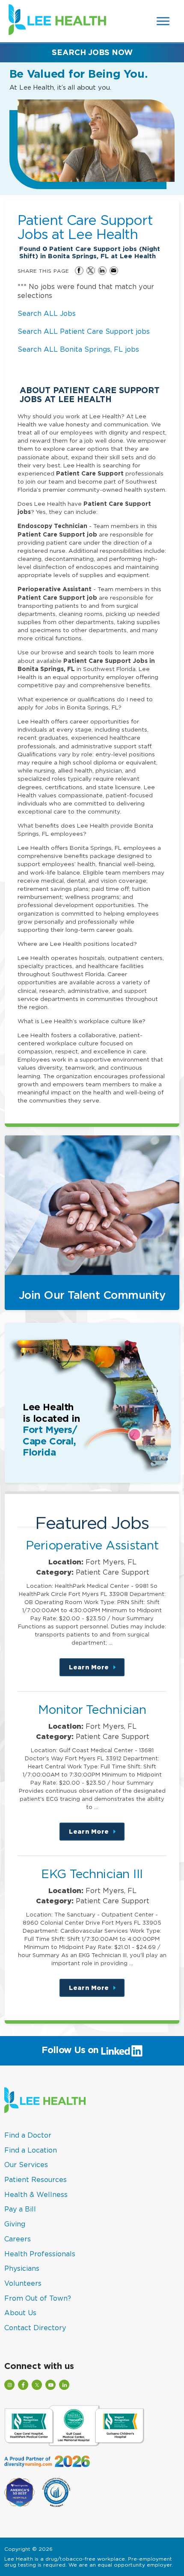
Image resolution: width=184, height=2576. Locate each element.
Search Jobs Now (92, 52)
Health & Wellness (36, 2194)
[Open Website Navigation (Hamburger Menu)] (163, 21)
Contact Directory (35, 2328)
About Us (20, 2313)
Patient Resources (36, 2179)
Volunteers (23, 2283)
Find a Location (31, 2150)
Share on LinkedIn (102, 271)
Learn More (97, 1670)
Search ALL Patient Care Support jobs (84, 331)
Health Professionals (40, 2254)
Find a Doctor (28, 2135)
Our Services (26, 2165)
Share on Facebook (79, 271)
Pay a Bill (20, 2209)
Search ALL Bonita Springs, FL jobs (78, 349)
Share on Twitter (91, 271)
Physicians (22, 2268)
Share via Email (114, 271)
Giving (15, 2224)
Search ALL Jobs (47, 313)
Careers (18, 2239)
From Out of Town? (38, 2298)
